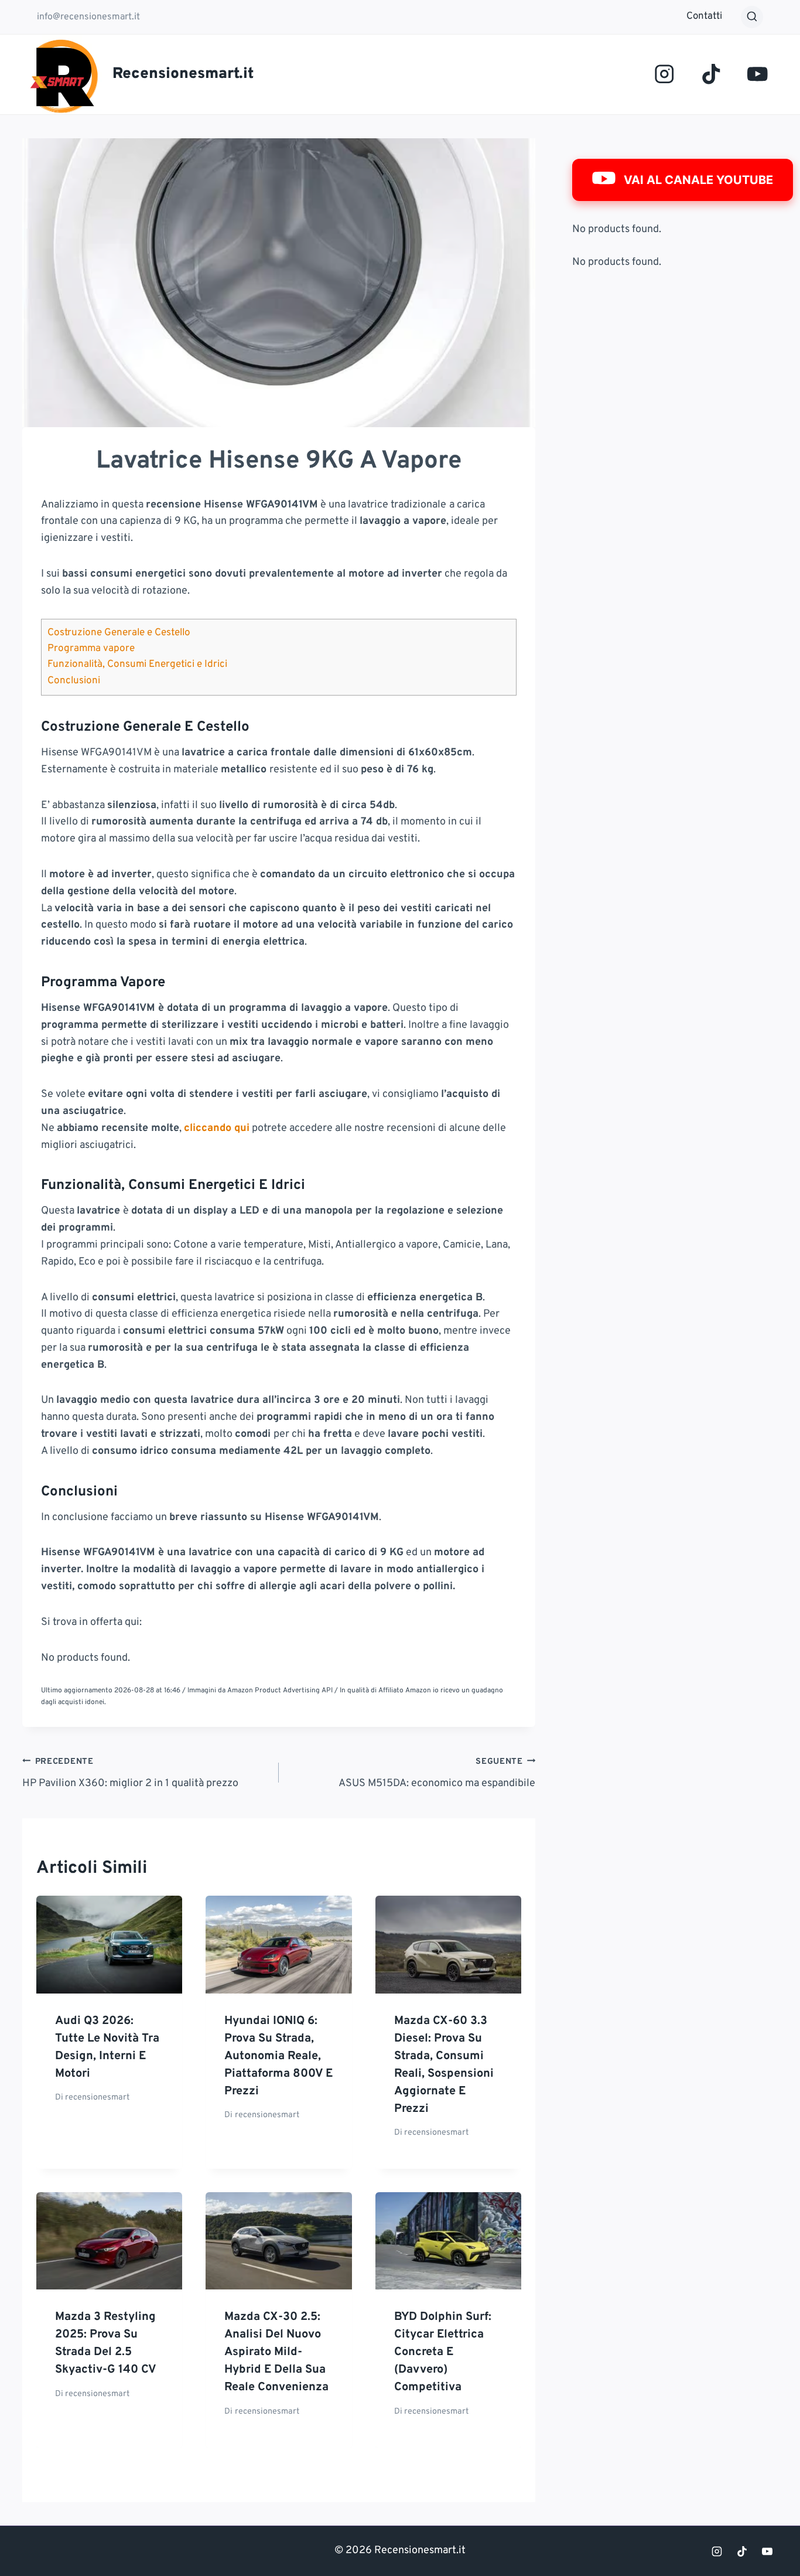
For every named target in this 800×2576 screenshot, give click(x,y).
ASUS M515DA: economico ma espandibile (437, 1773)
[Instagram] (664, 74)
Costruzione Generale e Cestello (119, 633)
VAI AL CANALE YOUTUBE (698, 180)
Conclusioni (74, 681)
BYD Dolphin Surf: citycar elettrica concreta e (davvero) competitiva (443, 2352)
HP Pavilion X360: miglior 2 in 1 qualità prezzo (130, 1773)
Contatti (704, 16)
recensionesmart (97, 2098)
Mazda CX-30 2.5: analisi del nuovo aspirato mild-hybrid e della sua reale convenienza (276, 2352)
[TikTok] (711, 74)
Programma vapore (91, 649)
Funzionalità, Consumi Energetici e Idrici (137, 665)
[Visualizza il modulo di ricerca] (752, 17)
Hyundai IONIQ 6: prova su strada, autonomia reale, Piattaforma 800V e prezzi (278, 2056)
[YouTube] (758, 74)
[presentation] (109, 1944)
